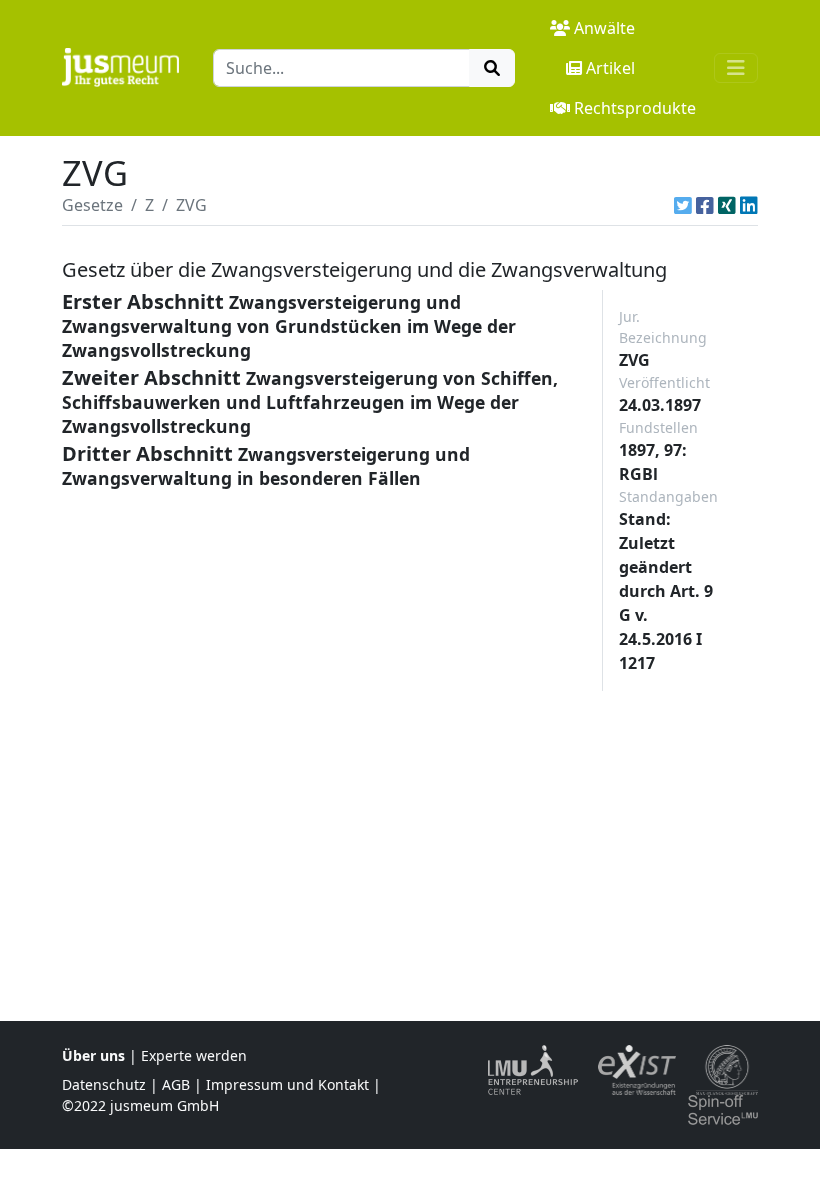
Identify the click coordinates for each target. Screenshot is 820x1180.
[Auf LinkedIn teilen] (749, 205)
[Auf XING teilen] (727, 205)
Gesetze (92, 205)
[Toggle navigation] (736, 68)
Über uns (93, 1055)
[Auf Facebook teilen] (705, 205)
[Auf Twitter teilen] (683, 205)
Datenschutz (104, 1084)
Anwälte (604, 28)
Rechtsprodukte (635, 108)
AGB (176, 1084)
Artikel (610, 68)
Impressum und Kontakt (287, 1084)
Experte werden (194, 1055)
